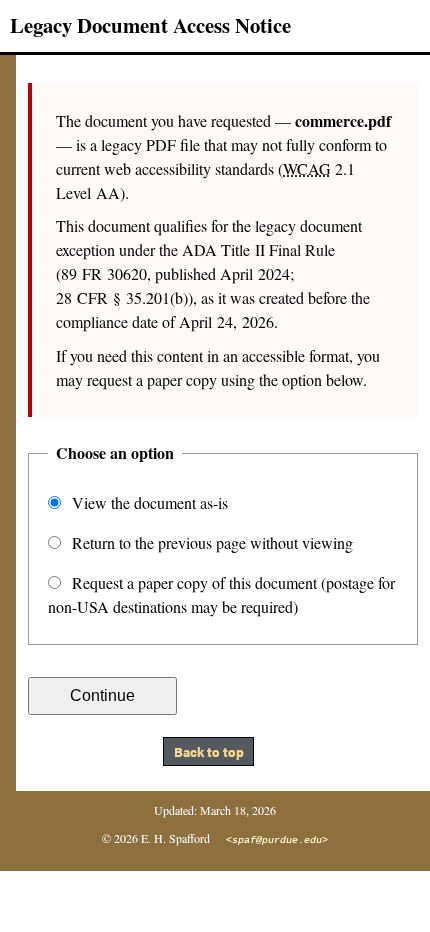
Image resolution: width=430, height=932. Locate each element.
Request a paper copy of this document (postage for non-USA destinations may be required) (221, 594)
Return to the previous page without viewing (210, 542)
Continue (102, 695)
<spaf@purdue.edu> (277, 840)
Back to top (209, 751)
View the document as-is (148, 502)
